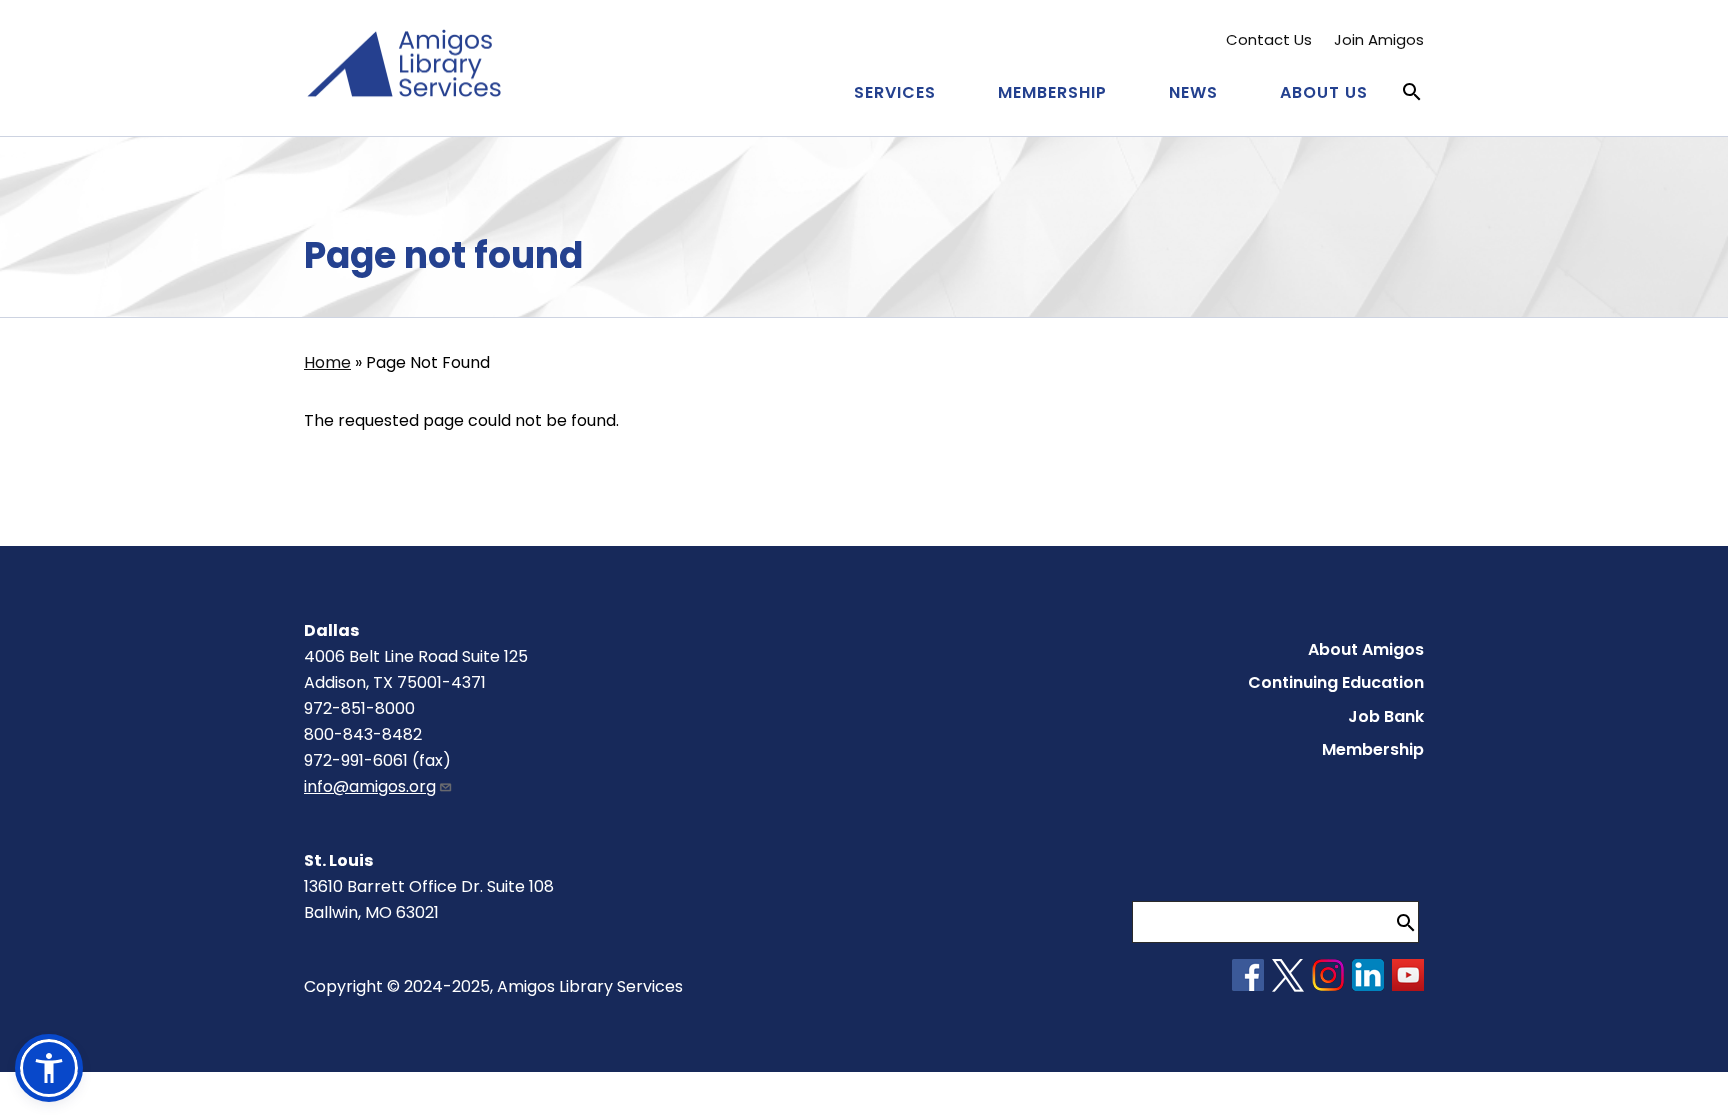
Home (327, 362)
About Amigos (1366, 649)
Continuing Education (1336, 682)
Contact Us (1269, 39)
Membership (1052, 92)
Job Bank (1386, 716)
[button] (49, 1068)
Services (895, 92)
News (1193, 92)
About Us (1324, 92)
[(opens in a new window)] (1248, 985)
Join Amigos (1379, 39)
